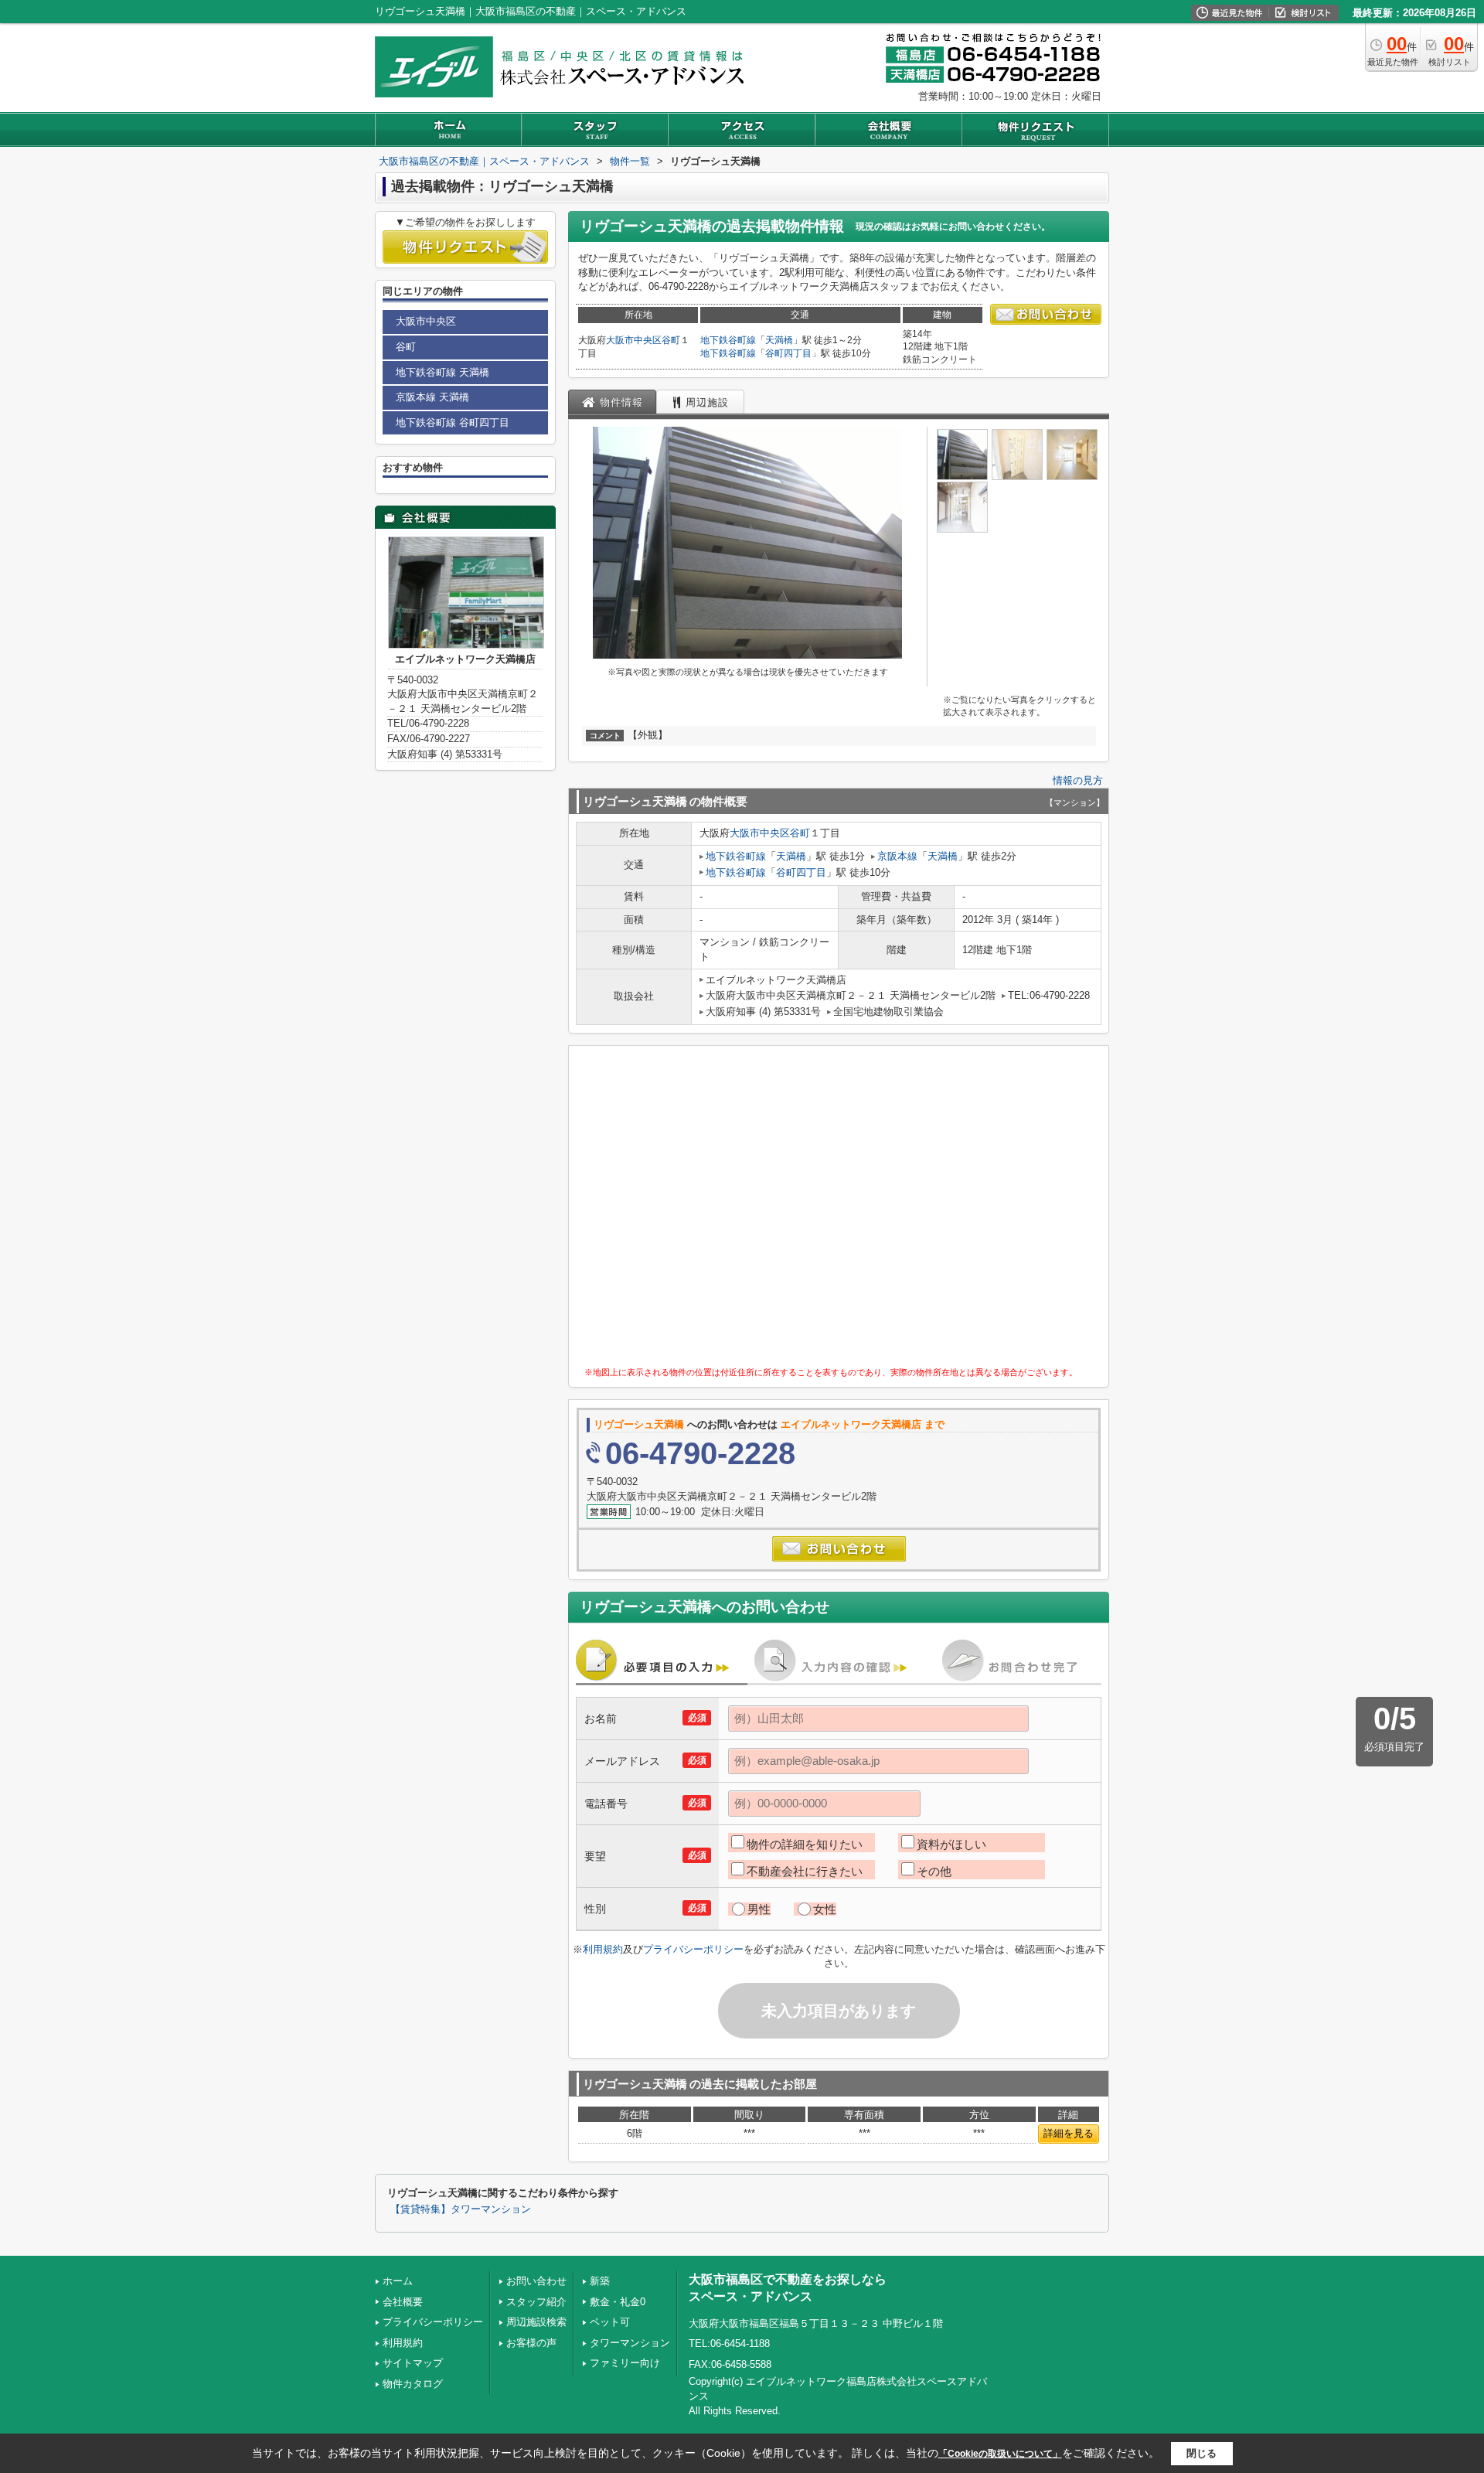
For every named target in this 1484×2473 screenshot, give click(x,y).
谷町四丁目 (788, 353)
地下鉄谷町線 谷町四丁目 (453, 422)
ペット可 (610, 2322)
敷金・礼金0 (618, 2302)
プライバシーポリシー (693, 1949)
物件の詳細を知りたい (805, 1844)
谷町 (671, 340)
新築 (600, 2281)
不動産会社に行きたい (805, 1871)
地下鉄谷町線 (728, 340)
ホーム (398, 2281)
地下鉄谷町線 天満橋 (442, 372)
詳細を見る (1069, 2133)
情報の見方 (1078, 780)
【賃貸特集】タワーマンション (461, 2209)
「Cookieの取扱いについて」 (1000, 2454)
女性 (825, 1909)
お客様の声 (531, 2343)
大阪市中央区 (634, 340)
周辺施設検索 (536, 2322)
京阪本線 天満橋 (432, 397)
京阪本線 (897, 856)
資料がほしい (951, 1844)
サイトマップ (413, 2363)
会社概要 (403, 2302)
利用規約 (603, 1949)
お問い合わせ (536, 2281)
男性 (759, 1909)
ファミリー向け (625, 2363)
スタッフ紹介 (536, 2302)
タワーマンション (630, 2343)
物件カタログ (413, 2384)
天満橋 (779, 340)
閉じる (1201, 2453)
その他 (934, 1871)
